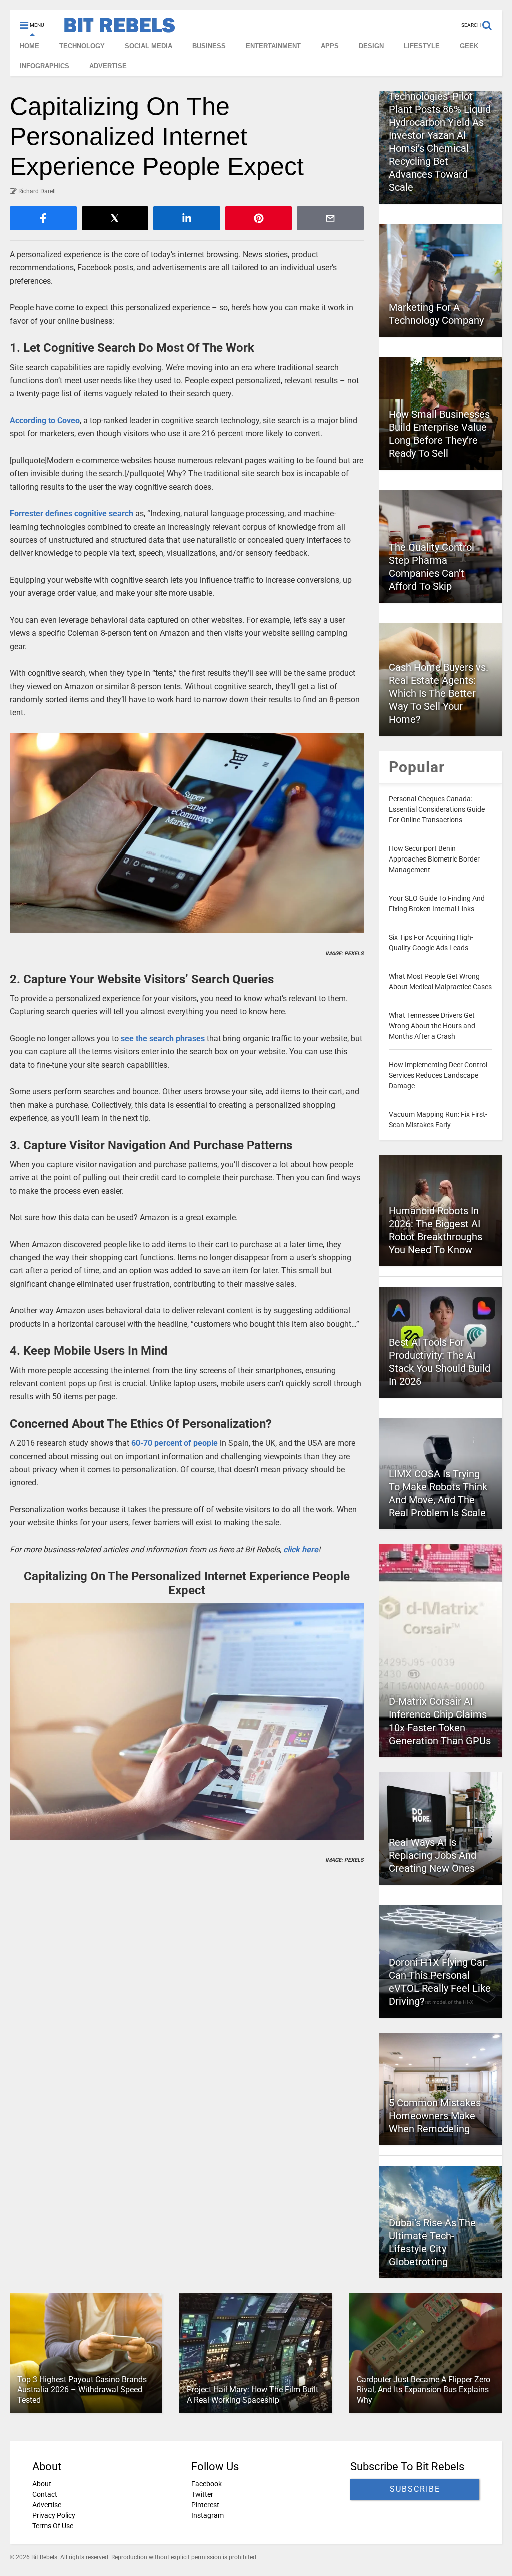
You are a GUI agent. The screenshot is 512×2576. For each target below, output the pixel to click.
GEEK (469, 46)
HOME (30, 46)
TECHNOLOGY (82, 46)
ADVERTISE (108, 66)
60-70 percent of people (175, 1443)
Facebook (207, 2484)
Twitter (202, 2494)
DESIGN (371, 46)
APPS (330, 46)
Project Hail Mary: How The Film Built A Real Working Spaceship (253, 2395)
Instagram (208, 2515)
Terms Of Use (53, 2526)
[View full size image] (187, 833)
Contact (45, 2494)
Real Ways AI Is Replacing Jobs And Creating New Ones (433, 1855)
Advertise (47, 2505)
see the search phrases (163, 1038)
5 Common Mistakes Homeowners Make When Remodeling (435, 2116)
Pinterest (205, 2505)
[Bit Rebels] (115, 28)
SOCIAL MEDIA (149, 46)
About (42, 2484)
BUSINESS (209, 46)
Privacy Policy (54, 2515)
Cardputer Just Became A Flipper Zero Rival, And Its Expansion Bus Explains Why (424, 2390)
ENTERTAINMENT (273, 46)
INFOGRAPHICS (45, 66)
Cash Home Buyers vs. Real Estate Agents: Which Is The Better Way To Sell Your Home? (439, 693)
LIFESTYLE (422, 46)
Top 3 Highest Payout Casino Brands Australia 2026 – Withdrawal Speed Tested (82, 2390)
